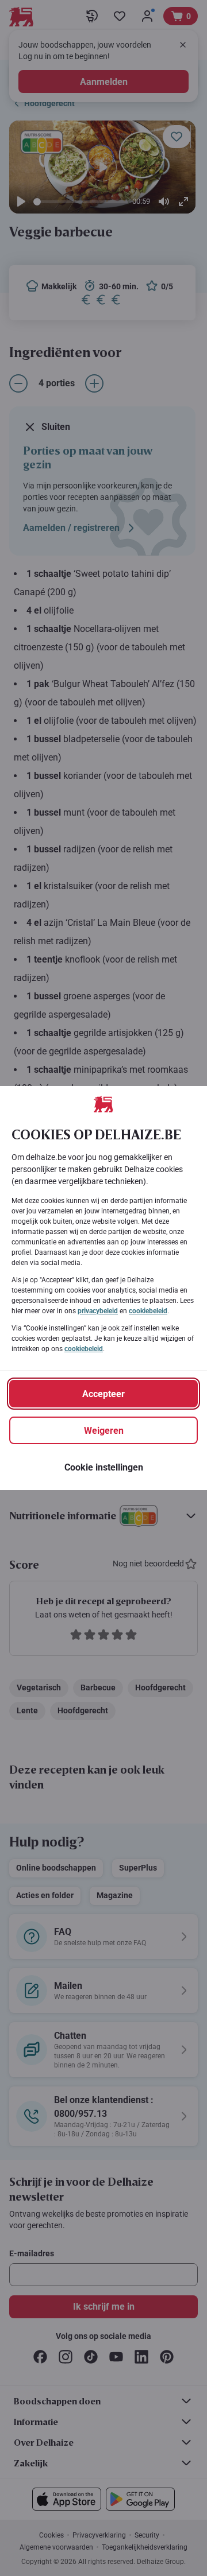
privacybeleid (98, 1311)
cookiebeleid (148, 1311)
